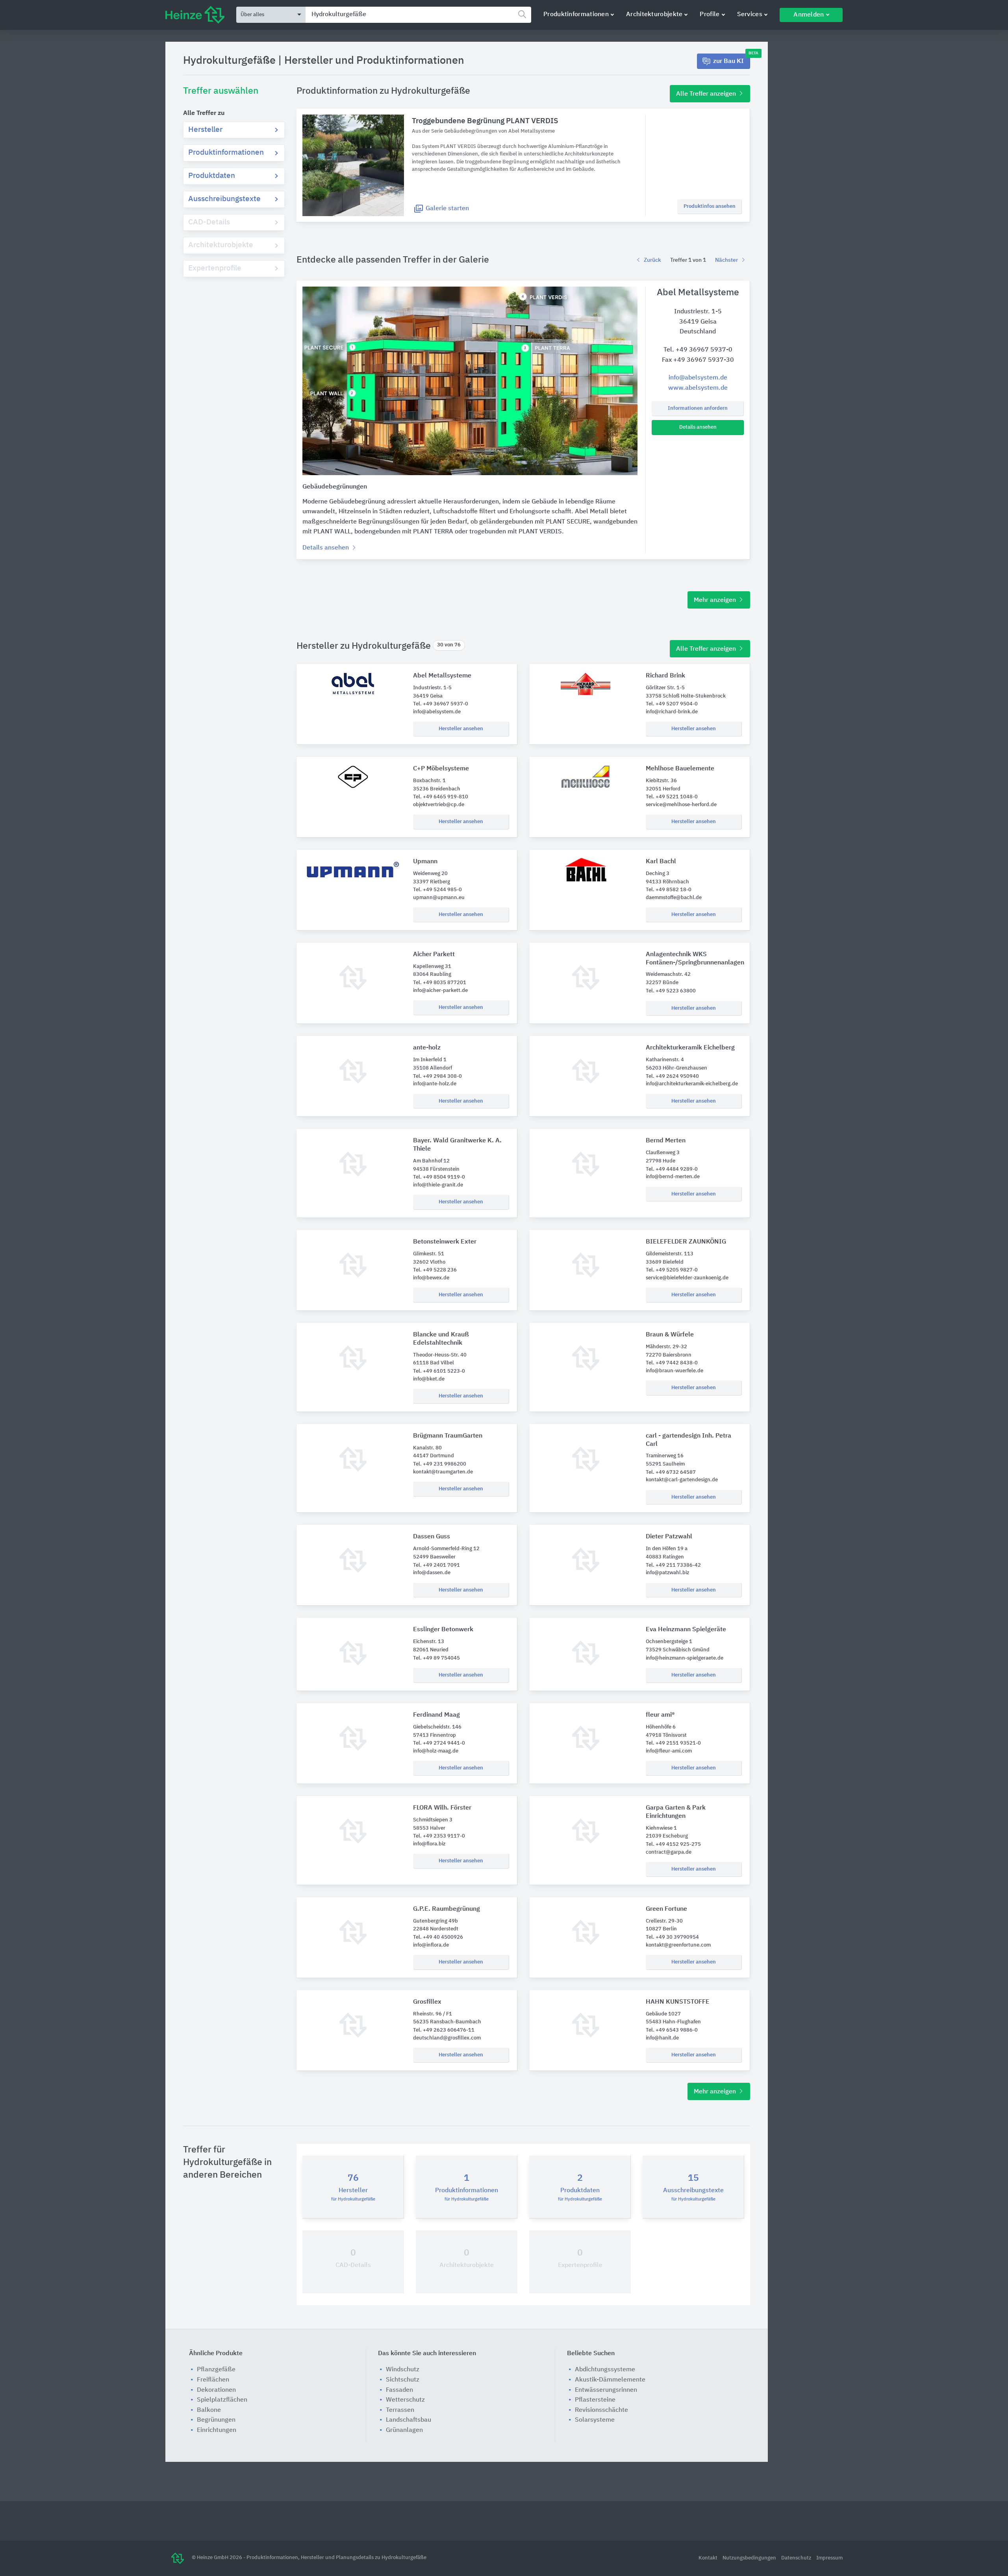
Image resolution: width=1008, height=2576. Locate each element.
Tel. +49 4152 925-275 (673, 1844)
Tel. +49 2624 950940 (672, 1076)
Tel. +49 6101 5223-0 (439, 1371)
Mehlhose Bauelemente (680, 769)
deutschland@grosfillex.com (447, 2038)
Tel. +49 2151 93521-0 (673, 1743)
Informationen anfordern (698, 408)
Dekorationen (216, 2390)
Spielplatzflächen (222, 2400)
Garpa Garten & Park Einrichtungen (676, 1812)
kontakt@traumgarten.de (443, 1472)
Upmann (425, 862)
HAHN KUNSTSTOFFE (678, 2002)
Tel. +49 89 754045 (436, 1658)
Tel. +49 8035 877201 (440, 983)
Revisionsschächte (601, 2410)
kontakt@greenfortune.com (678, 1945)
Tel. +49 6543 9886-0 (672, 2030)
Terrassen (400, 2410)
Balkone (209, 2410)
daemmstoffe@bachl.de (674, 898)
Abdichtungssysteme (605, 2370)
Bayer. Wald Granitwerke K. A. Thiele (457, 1145)
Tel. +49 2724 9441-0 (439, 1743)
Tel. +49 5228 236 (435, 1270)
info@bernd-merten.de (673, 1177)
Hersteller (205, 130)
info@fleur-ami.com (669, 1751)
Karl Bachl (661, 862)
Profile (710, 15)
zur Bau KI (732, 59)
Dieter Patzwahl (669, 1537)
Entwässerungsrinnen (606, 2390)
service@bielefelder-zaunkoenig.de (687, 1278)
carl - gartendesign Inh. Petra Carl (688, 1440)
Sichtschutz (403, 2380)
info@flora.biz (429, 1844)
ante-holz (427, 1048)
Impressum (829, 2558)
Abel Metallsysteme (442, 676)
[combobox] (418, 15)
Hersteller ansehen (461, 729)
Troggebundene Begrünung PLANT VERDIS (485, 121)
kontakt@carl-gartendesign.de (682, 1480)
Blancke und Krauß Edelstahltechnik (441, 1339)
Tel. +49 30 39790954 (672, 1937)
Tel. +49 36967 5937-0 (698, 350)
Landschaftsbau (409, 2420)
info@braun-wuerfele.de (674, 1371)
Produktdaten (212, 176)
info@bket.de (429, 1379)
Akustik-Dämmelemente (610, 2380)
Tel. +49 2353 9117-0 (439, 1836)
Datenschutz (797, 2558)
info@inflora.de (431, 1945)
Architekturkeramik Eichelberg (690, 1048)
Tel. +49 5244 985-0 (437, 890)
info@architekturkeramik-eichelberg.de (692, 1084)
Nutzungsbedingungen (750, 2558)
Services (750, 15)
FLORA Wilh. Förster (442, 1808)
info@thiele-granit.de (438, 1185)
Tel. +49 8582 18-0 (669, 890)
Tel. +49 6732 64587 (671, 1472)
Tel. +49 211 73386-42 (673, 1565)
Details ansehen (698, 427)
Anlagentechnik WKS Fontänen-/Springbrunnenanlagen (694, 959)
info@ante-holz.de (435, 1084)
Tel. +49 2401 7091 (436, 1565)
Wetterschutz (405, 2400)
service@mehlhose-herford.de (681, 805)
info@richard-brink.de (672, 712)
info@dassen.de (432, 1573)
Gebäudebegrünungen (335, 487)
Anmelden (809, 15)
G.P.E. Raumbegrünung (447, 1909)
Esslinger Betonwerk (443, 1630)
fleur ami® (660, 1715)
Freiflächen (213, 2380)
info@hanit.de (662, 2038)
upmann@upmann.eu (439, 898)
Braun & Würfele (670, 1335)
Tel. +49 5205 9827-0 (672, 1270)
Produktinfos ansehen (710, 206)
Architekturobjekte (654, 15)
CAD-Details (209, 222)
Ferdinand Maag (436, 1715)
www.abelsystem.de (698, 388)
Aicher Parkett (434, 955)
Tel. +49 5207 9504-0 (672, 704)
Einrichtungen (217, 2430)
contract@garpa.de (669, 1852)
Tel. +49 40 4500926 (438, 1937)
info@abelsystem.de (698, 378)
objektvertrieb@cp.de (439, 805)
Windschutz (403, 2370)
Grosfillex (427, 2002)
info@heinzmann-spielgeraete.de (685, 1658)
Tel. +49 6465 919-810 (441, 797)
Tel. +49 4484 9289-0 (672, 1169)
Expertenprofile (215, 268)
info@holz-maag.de (436, 1751)
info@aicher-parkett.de (440, 991)
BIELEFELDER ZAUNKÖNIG (686, 1242)
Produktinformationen (576, 15)
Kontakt (709, 2558)
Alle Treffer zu (204, 113)
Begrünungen (216, 2420)
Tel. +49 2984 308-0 (437, 1076)
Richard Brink (665, 676)
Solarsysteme (595, 2420)
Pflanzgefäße (216, 2370)
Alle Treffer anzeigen (707, 94)
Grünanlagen (404, 2430)
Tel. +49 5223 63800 (671, 991)
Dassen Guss (432, 1537)
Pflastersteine (595, 2400)
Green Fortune (666, 1909)
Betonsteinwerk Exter (445, 1242)
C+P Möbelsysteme (441, 769)
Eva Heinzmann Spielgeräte (686, 1630)
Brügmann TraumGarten (448, 1436)
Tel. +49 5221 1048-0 (672, 797)
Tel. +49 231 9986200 (440, 1464)
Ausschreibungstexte (224, 199)
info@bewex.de (431, 1278)
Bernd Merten (666, 1141)
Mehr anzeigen (716, 600)
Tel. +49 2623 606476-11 (444, 2030)
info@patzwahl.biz (667, 1573)
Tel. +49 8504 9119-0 (439, 1177)
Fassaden (399, 2390)
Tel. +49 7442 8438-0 (672, 1363)
